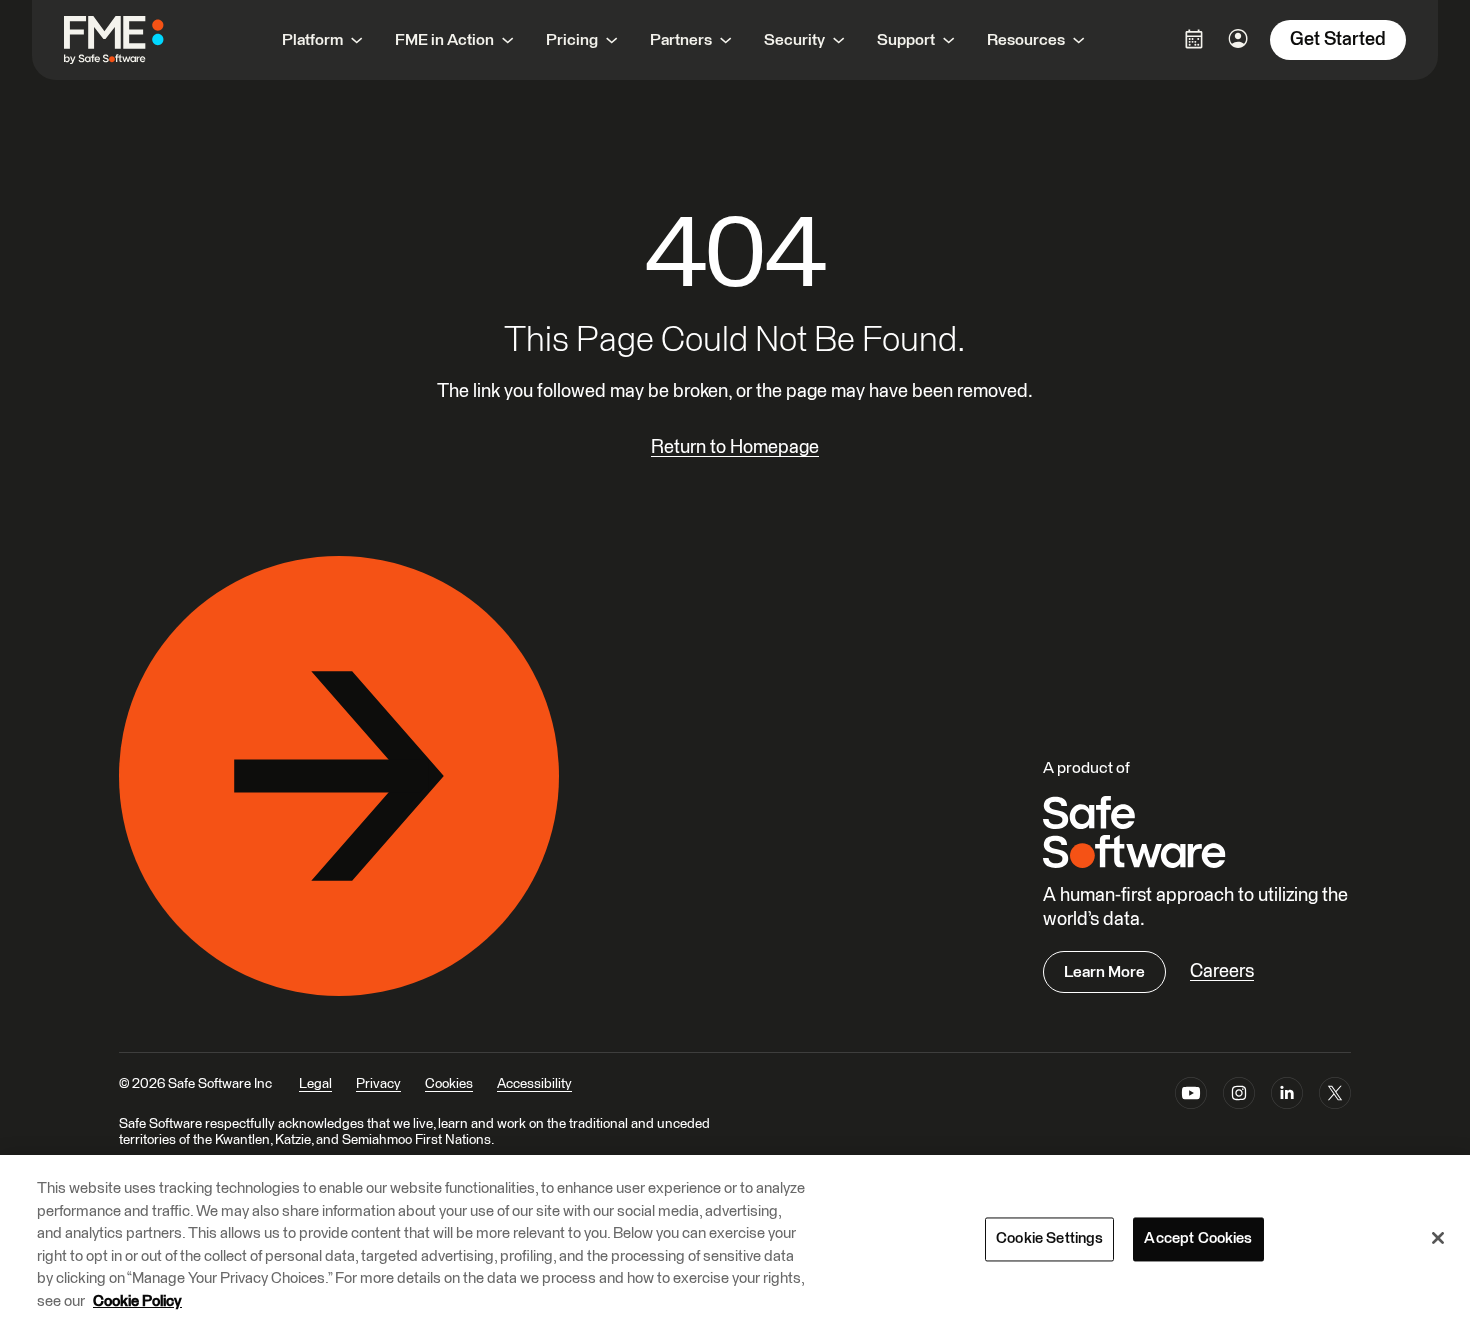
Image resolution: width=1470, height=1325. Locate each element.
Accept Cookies (1198, 1238)
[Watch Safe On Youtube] (1191, 1097)
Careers (1222, 971)
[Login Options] (1194, 39)
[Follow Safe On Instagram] (1239, 1097)
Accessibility (534, 1084)
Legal (315, 1084)
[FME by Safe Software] (134, 40)
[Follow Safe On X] (1335, 1097)
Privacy (378, 1084)
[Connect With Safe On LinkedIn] (1287, 1097)
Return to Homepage (735, 447)
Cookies (449, 1084)
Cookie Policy (137, 1301)
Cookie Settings (1049, 1238)
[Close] (1438, 1238)
